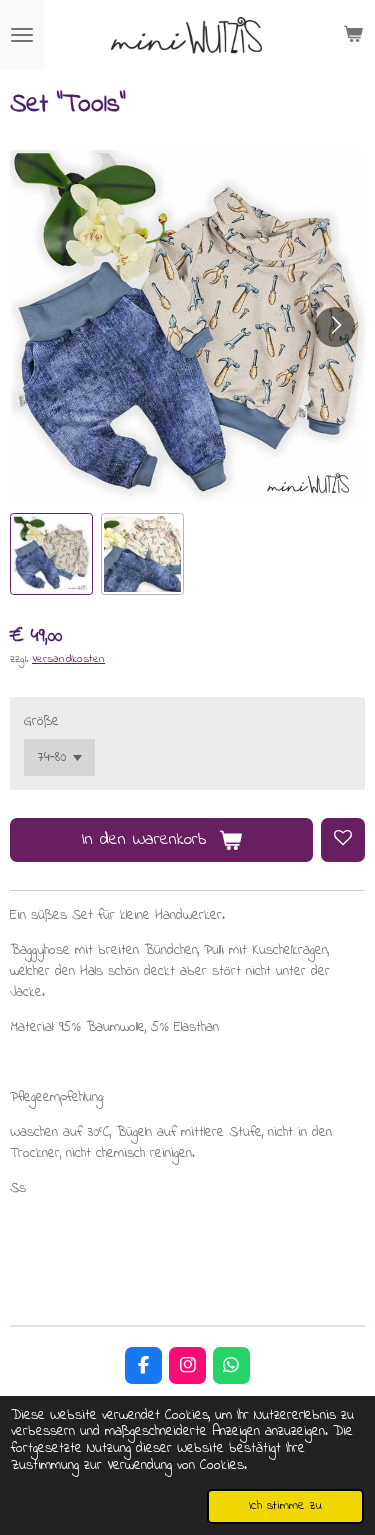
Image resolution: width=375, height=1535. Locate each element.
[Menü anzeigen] (22, 35)
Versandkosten (68, 659)
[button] (51, 554)
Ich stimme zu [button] (285, 1506)
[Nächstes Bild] (335, 327)
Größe (41, 721)
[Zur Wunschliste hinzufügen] (343, 840)
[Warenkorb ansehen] (353, 35)
